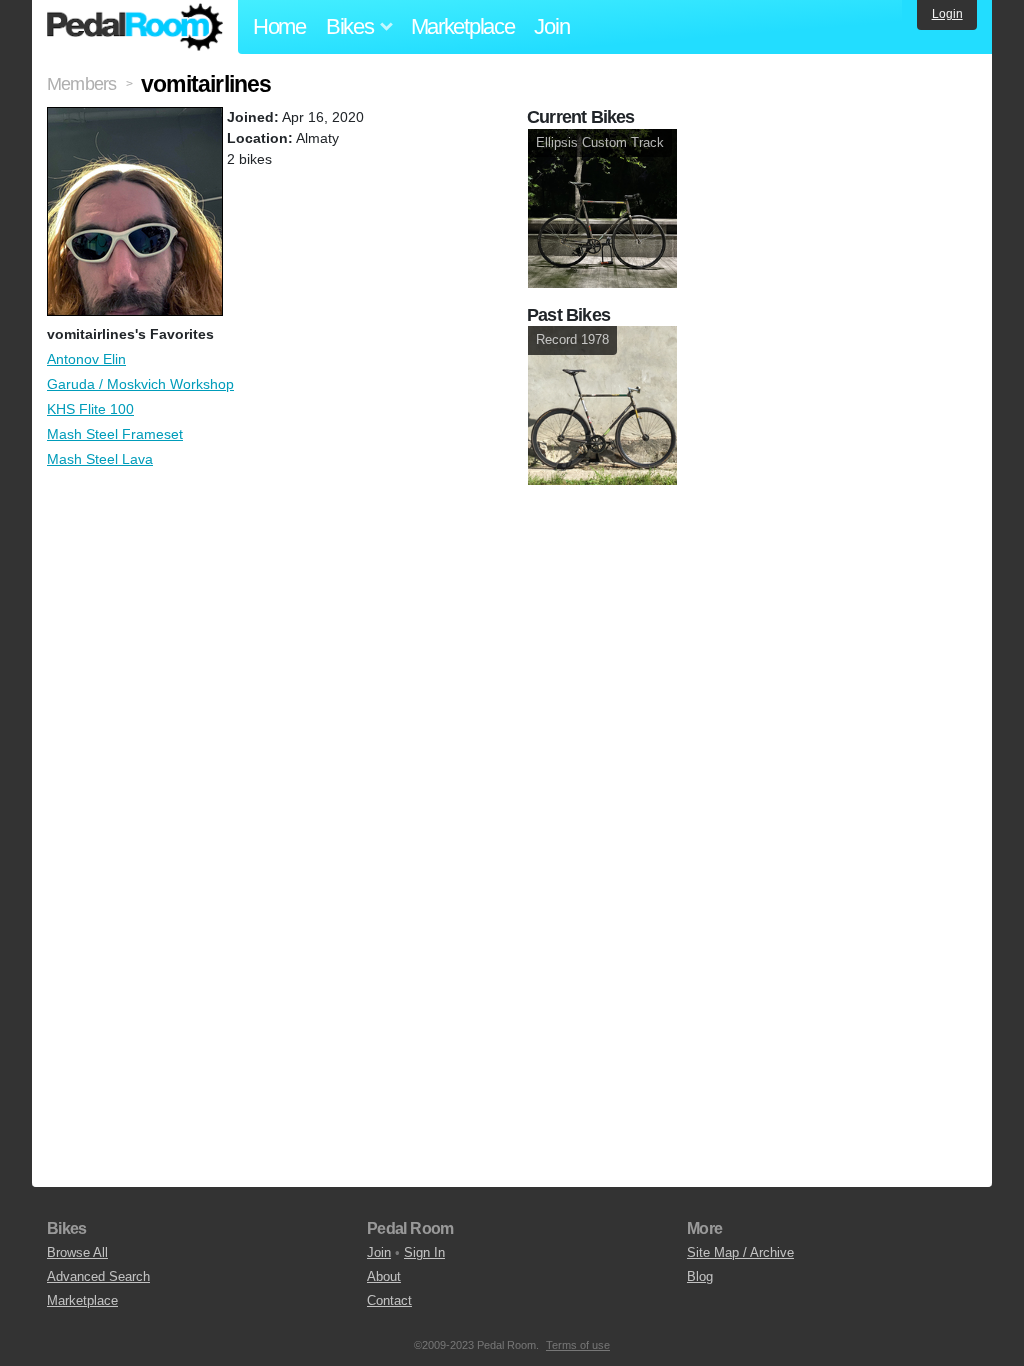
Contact (389, 1300)
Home (279, 26)
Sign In (424, 1252)
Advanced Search (98, 1276)
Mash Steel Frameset (115, 434)
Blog (700, 1276)
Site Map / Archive (740, 1252)
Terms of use (578, 1345)
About (384, 1276)
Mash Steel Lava (100, 459)
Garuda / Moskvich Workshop (140, 384)
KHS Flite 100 (90, 409)
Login (947, 14)
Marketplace (463, 26)
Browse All (77, 1252)
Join (551, 26)
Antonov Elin (86, 359)
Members (81, 84)
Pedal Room (135, 27)
